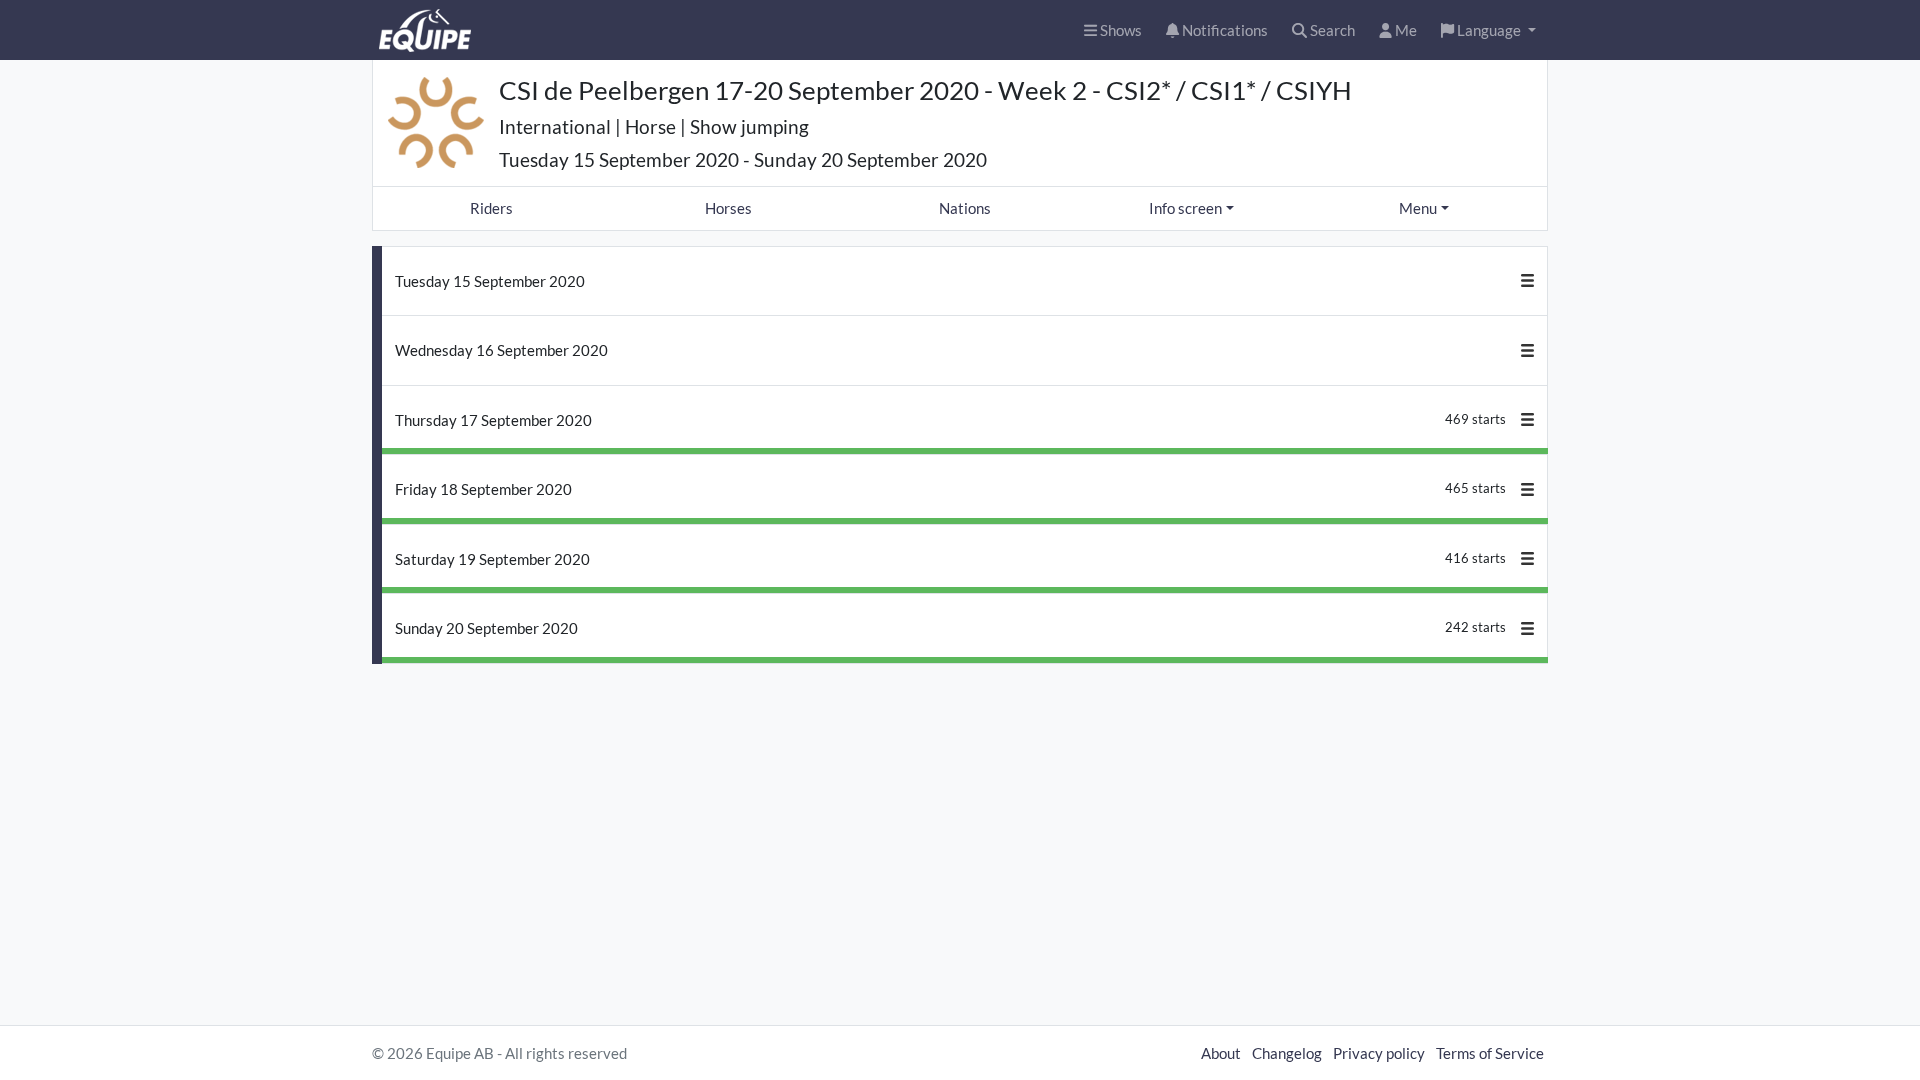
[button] (1488, 30)
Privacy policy (1379, 1053)
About (1221, 1053)
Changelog (1287, 1053)
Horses (728, 208)
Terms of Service (1490, 1053)
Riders (491, 208)
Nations (965, 208)
